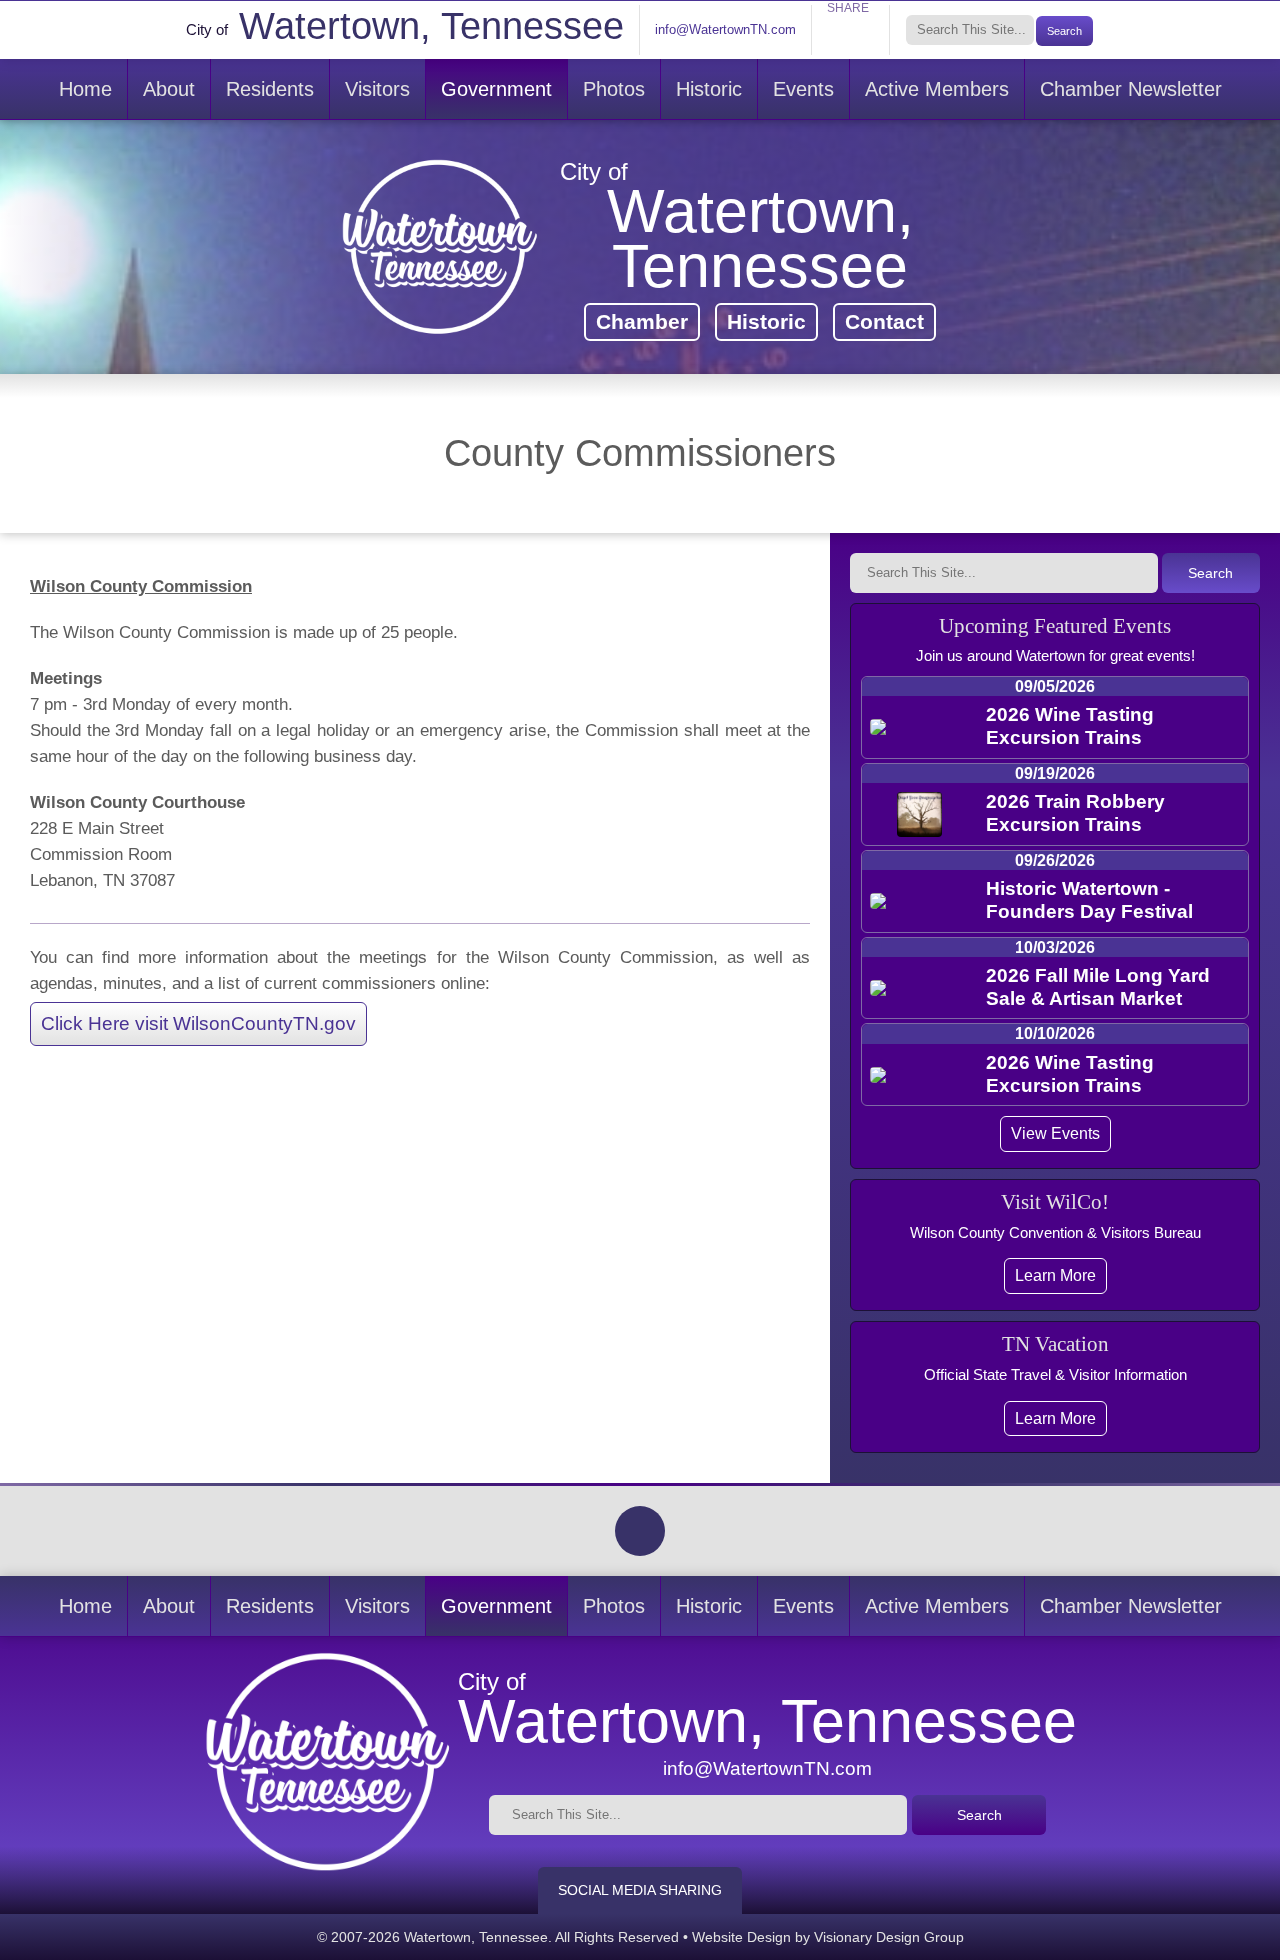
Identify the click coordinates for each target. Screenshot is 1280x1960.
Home (85, 89)
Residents (270, 89)
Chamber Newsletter (1131, 89)
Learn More (1055, 1275)
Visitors (377, 89)
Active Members (937, 89)
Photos (614, 89)
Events (803, 89)
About (169, 89)
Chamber (642, 321)
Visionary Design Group (889, 1937)
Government (496, 89)
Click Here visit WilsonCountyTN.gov (198, 1023)
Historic (709, 89)
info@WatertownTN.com (725, 29)
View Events (1055, 1133)
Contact (884, 321)
